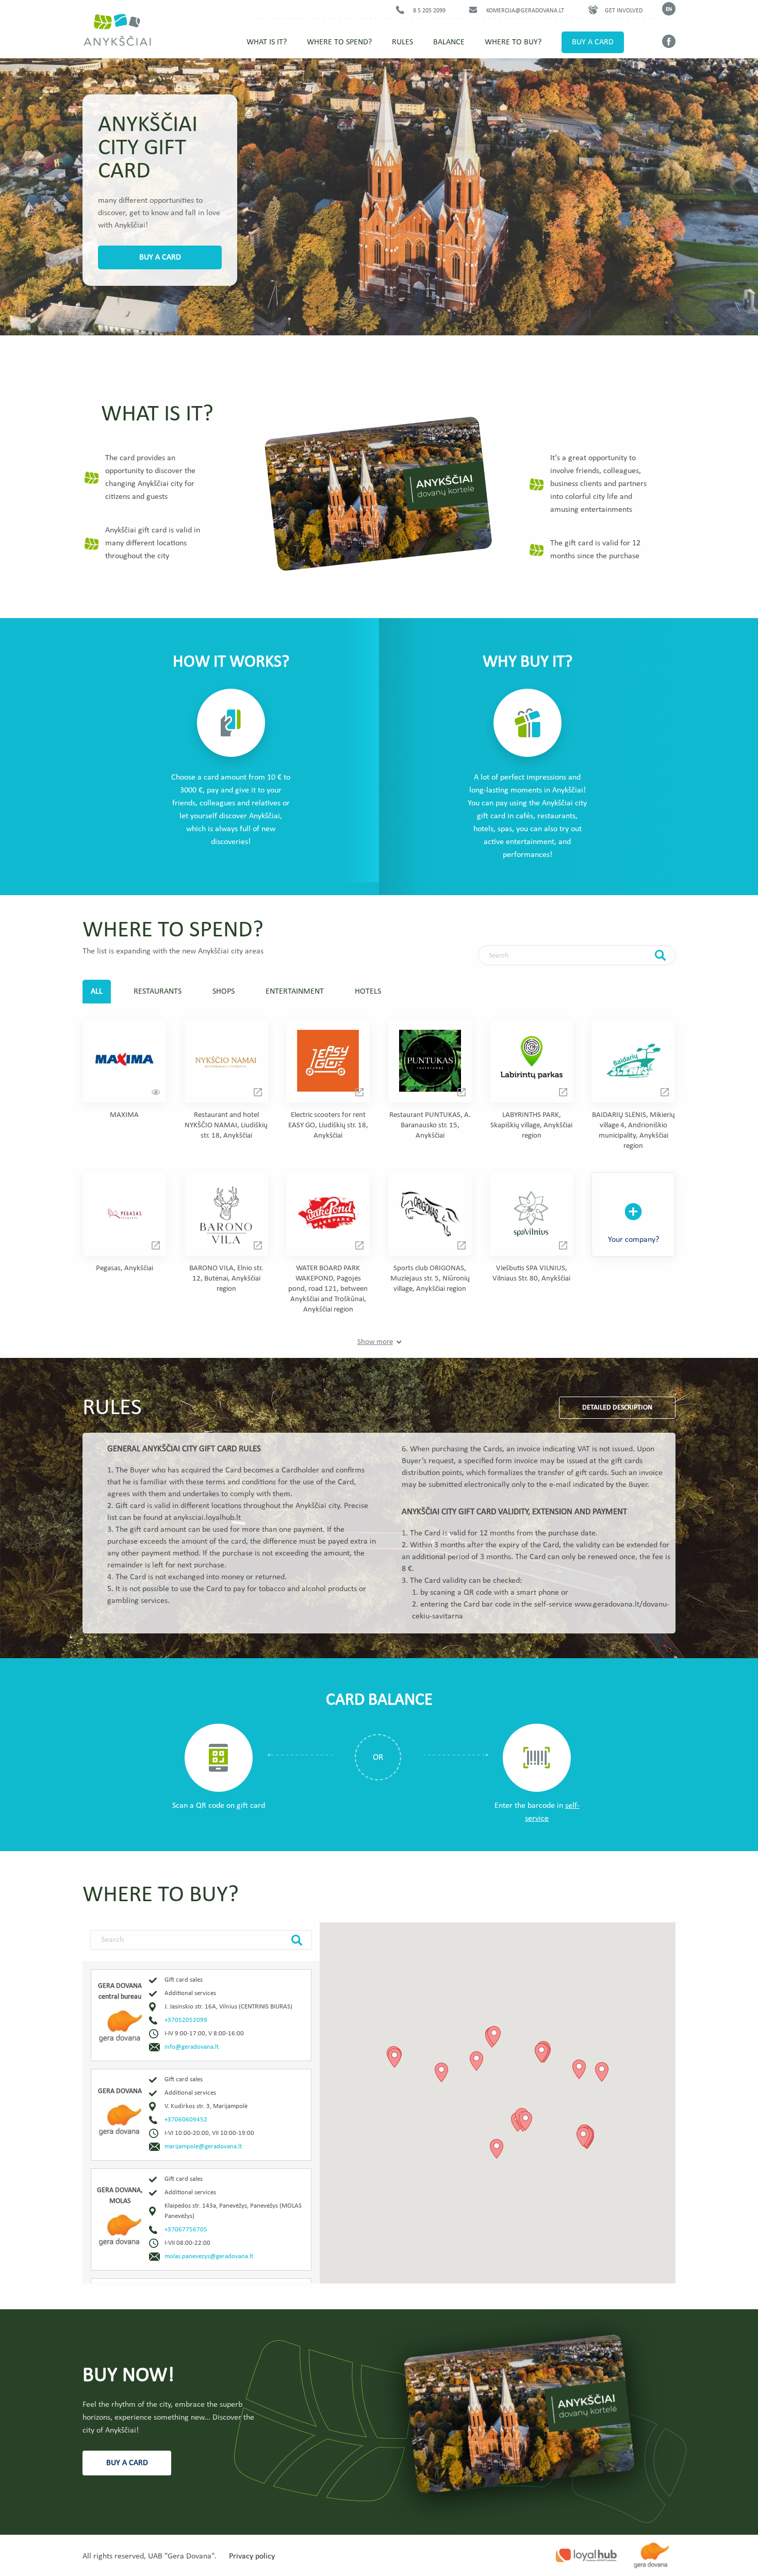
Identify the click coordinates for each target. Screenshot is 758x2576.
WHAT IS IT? (267, 42)
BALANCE (449, 42)
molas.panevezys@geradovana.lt (209, 2256)
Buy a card (160, 257)
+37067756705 (186, 2230)
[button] (476, 2061)
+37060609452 (186, 2120)
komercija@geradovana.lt (525, 11)
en (669, 10)
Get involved (624, 11)
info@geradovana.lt (192, 2047)
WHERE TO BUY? (513, 42)
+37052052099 (186, 2020)
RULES (402, 42)
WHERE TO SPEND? (339, 42)
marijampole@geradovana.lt (203, 2146)
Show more (375, 1342)
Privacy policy (252, 2556)
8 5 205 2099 (429, 11)
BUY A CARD (593, 42)
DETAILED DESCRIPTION (617, 1408)
